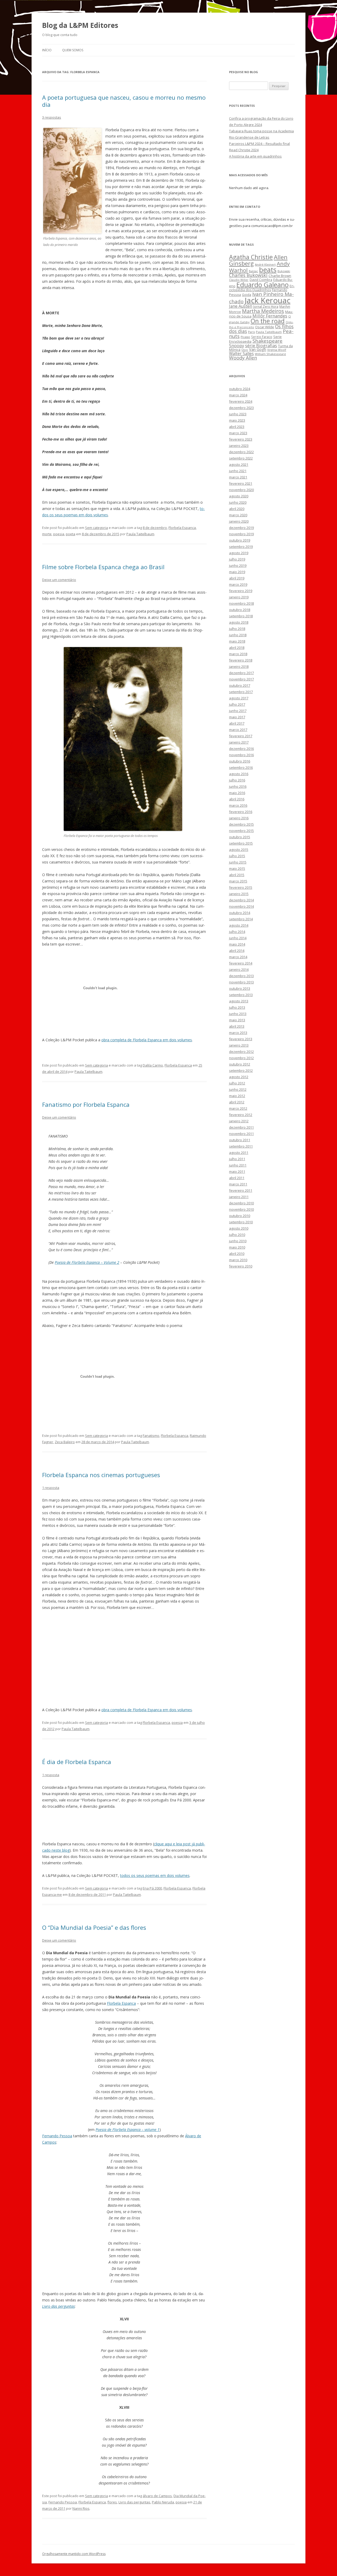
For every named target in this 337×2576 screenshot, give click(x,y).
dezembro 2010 (241, 1203)
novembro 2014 (241, 906)
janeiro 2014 (239, 969)
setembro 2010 (241, 1222)
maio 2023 (237, 420)
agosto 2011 (239, 1153)
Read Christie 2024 (244, 150)
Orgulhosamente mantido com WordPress (74, 2554)
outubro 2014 (240, 913)
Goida (247, 295)
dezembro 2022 (241, 452)
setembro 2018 (241, 616)
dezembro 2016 (241, 749)
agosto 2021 (239, 464)
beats (268, 270)
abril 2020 (237, 509)
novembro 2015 (241, 831)
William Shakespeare (270, 354)
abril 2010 (237, 1254)
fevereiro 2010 (241, 1266)
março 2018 (238, 654)
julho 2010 (237, 1235)
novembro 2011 (241, 1134)
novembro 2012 (241, 1058)
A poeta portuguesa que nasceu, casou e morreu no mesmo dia (124, 101)
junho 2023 (238, 414)
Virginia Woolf (277, 350)
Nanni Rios (81, 2508)
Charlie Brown (280, 276)
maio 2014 (237, 944)
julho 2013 (237, 1007)
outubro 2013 (240, 988)
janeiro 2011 (239, 1197)
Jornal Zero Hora (266, 306)
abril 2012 (237, 1102)
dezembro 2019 (241, 528)
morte (47, 534)
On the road (268, 321)
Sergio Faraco (262, 337)
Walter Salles (241, 354)
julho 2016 (237, 780)
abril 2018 (237, 648)
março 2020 (238, 515)
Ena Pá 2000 (152, 1888)
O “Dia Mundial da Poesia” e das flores (94, 1927)
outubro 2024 (240, 389)
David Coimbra (261, 280)
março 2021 (238, 477)
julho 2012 (237, 1083)
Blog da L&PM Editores (80, 25)
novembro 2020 (241, 490)
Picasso (245, 337)
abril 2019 (237, 578)
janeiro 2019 (239, 597)
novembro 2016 (241, 755)
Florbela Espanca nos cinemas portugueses (101, 1475)
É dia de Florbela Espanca (77, 1762)
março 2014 (238, 957)
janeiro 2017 (239, 742)
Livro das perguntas (58, 2306)
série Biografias (261, 345)
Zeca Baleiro (65, 1442)
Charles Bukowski (248, 275)
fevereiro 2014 (241, 963)
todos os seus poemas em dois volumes (155, 1875)
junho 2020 (238, 502)
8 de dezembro (155, 528)
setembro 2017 (241, 692)
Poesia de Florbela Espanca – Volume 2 (87, 1262)
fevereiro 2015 (241, 887)
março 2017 (238, 730)
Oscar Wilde (265, 327)
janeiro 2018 (239, 666)
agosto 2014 (239, 925)
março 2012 (238, 1108)
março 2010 (238, 1260)
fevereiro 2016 (241, 812)
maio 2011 (237, 1171)
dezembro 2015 (241, 824)
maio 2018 (237, 641)
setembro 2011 (241, 1146)
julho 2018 (237, 629)
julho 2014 (237, 932)
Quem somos (73, 50)
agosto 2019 (239, 553)
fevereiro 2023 (241, 439)
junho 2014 (238, 938)
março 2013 (238, 1033)
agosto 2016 (239, 774)
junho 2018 (238, 635)
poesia (59, 534)
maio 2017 (237, 717)
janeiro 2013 (239, 1045)
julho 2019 (237, 559)
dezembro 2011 (241, 1127)
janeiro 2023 (239, 446)
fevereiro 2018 (241, 660)
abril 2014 (237, 951)
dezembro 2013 (241, 976)
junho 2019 (238, 565)
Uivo (245, 350)
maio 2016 (237, 793)
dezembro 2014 (241, 900)
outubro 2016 (240, 761)
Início (47, 50)
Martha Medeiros (263, 311)
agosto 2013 (239, 1001)
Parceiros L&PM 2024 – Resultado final (259, 144)
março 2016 (238, 805)
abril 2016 (237, 799)
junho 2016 (238, 786)
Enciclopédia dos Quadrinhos (262, 288)
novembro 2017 (241, 679)
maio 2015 (237, 868)
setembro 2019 (241, 547)
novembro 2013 (241, 982)
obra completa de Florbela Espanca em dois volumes (147, 1040)
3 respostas (52, 117)
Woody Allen (243, 358)
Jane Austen (241, 306)
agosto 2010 (239, 1228)
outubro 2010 (240, 1216)
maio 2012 (237, 1096)
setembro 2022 (241, 458)
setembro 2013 (241, 995)
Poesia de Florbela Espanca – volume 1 (128, 2130)
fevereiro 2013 (241, 1039)
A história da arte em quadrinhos (255, 156)
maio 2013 (237, 1020)
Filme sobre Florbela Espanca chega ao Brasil (103, 567)
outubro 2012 (240, 1064)
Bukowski (284, 271)
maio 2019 (237, 572)
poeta (71, 534)
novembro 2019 (241, 534)
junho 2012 (238, 1089)
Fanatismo (151, 1436)
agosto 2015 (239, 850)
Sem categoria (96, 528)
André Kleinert (265, 264)
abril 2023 (237, 427)
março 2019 (238, 584)
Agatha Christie (251, 257)
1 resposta (51, 1488)
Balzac (253, 271)
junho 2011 (238, 1165)
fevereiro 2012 (241, 1115)
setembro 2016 (241, 767)
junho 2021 (238, 471)
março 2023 (238, 433)
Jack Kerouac (267, 300)
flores (112, 2502)
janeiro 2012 (239, 1121)
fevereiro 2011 (241, 1190)
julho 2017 (237, 704)
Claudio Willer (239, 280)
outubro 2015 (240, 837)
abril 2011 (237, 1178)
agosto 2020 (239, 496)
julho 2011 (237, 1159)
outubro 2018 (240, 610)
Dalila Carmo (153, 1065)
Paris (251, 332)
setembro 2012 (241, 1070)
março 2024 (238, 395)
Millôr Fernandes (270, 316)
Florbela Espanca (182, 528)
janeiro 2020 (239, 521)
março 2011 (238, 1184)
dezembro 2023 (241, 408)
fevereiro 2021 (241, 483)
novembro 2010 (241, 1209)
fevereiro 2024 (241, 401)
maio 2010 (237, 1247)
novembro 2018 (241, 603)
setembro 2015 (241, 843)
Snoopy (237, 346)
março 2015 (238, 881)
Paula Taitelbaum (140, 534)
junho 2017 (238, 711)
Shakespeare (267, 341)
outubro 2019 (240, 540)
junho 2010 (238, 1241)
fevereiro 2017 (241, 736)
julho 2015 (237, 856)
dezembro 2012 (241, 1052)
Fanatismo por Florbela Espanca (86, 1104)
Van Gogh (258, 349)
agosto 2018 (239, 622)
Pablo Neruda (163, 2502)
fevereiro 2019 (241, 591)
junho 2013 (238, 1014)
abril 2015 (237, 875)
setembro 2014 (241, 919)
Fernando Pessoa (57, 2136)
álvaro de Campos (157, 2496)
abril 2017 (237, 723)
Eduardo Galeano (262, 285)
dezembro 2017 (241, 673)
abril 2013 (237, 1026)
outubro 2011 (240, 1140)
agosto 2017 (239, 698)
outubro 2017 (240, 685)
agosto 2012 (239, 1077)
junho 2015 (238, 862)
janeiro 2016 (239, 818)
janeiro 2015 (239, 894)
